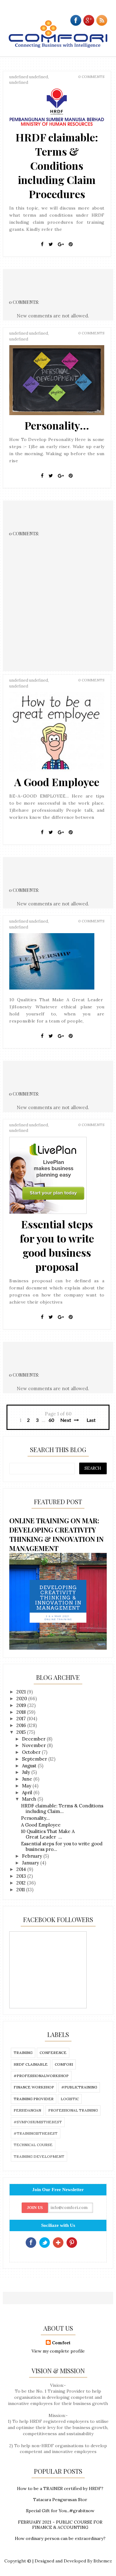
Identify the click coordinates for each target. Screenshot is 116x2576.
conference (53, 2053)
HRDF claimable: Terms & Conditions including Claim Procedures (57, 165)
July (27, 1772)
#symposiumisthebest (38, 2122)
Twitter (45, 2243)
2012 (22, 1883)
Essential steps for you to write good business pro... (62, 1846)
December (34, 1739)
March (30, 1799)
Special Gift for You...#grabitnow (60, 2511)
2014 (22, 1869)
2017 (22, 1719)
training (23, 2053)
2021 (22, 1692)
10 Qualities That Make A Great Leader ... (48, 1834)
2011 (21, 1890)
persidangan (27, 2110)
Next (66, 1420)
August (30, 1766)
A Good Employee (57, 782)
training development (39, 2156)
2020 (22, 1698)
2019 (22, 1705)
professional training (73, 2110)
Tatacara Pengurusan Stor (60, 2500)
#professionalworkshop (41, 2076)
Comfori (61, 2343)
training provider (34, 2099)
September (35, 1759)
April (28, 1792)
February (33, 1856)
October (32, 1752)
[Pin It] (71, 244)
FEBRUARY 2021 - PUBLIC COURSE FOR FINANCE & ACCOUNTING (60, 2525)
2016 (22, 1725)
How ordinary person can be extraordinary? (60, 2538)
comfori (64, 2064)
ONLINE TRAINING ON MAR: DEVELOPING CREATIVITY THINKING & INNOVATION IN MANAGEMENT (56, 1534)
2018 (22, 1712)
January (31, 1863)
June (28, 1779)
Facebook (31, 2243)
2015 (22, 1732)
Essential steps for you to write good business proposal (57, 1245)
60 (51, 1420)
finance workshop (34, 2087)
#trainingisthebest (36, 2133)
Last (91, 1420)
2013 (22, 1876)
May (27, 1786)
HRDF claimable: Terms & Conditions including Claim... (62, 1809)
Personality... (57, 425)
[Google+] (61, 244)
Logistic (70, 2099)
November (34, 1745)
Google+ (58, 2243)
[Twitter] (51, 244)
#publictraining (79, 2087)
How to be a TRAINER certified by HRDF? (60, 2488)
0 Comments (91, 77)
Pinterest (72, 2243)
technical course (33, 2145)
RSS (85, 2243)
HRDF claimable (31, 2064)
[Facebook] (42, 244)
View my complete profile (58, 2351)
